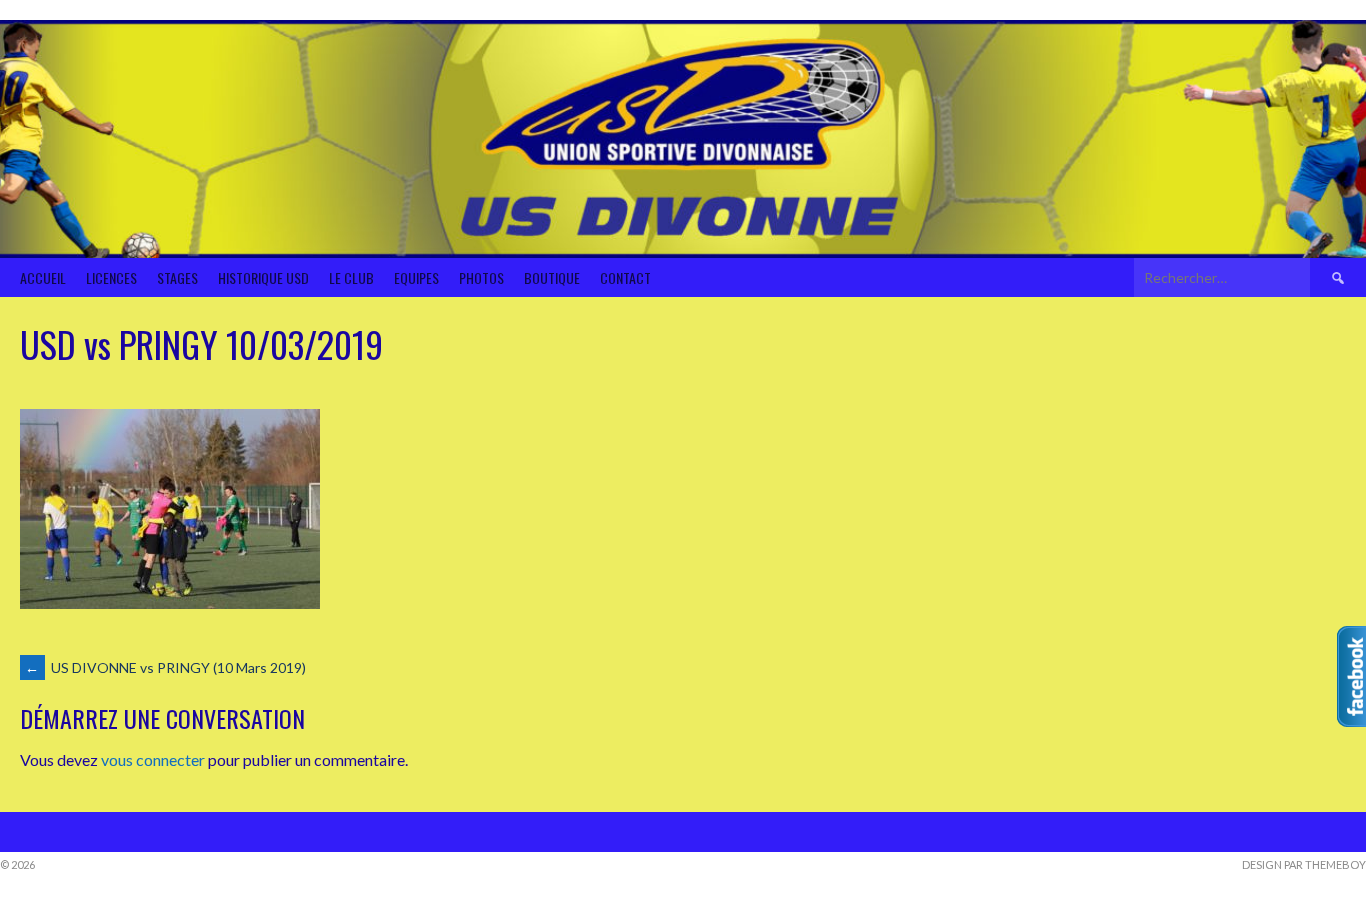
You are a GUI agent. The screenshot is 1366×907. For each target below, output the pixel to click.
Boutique (552, 277)
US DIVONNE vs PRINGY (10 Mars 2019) (165, 667)
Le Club (351, 277)
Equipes (416, 277)
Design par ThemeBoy (1304, 864)
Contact (625, 277)
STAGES (177, 277)
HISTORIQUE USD (263, 277)
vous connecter (153, 759)
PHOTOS (481, 277)
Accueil (43, 277)
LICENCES (111, 277)
